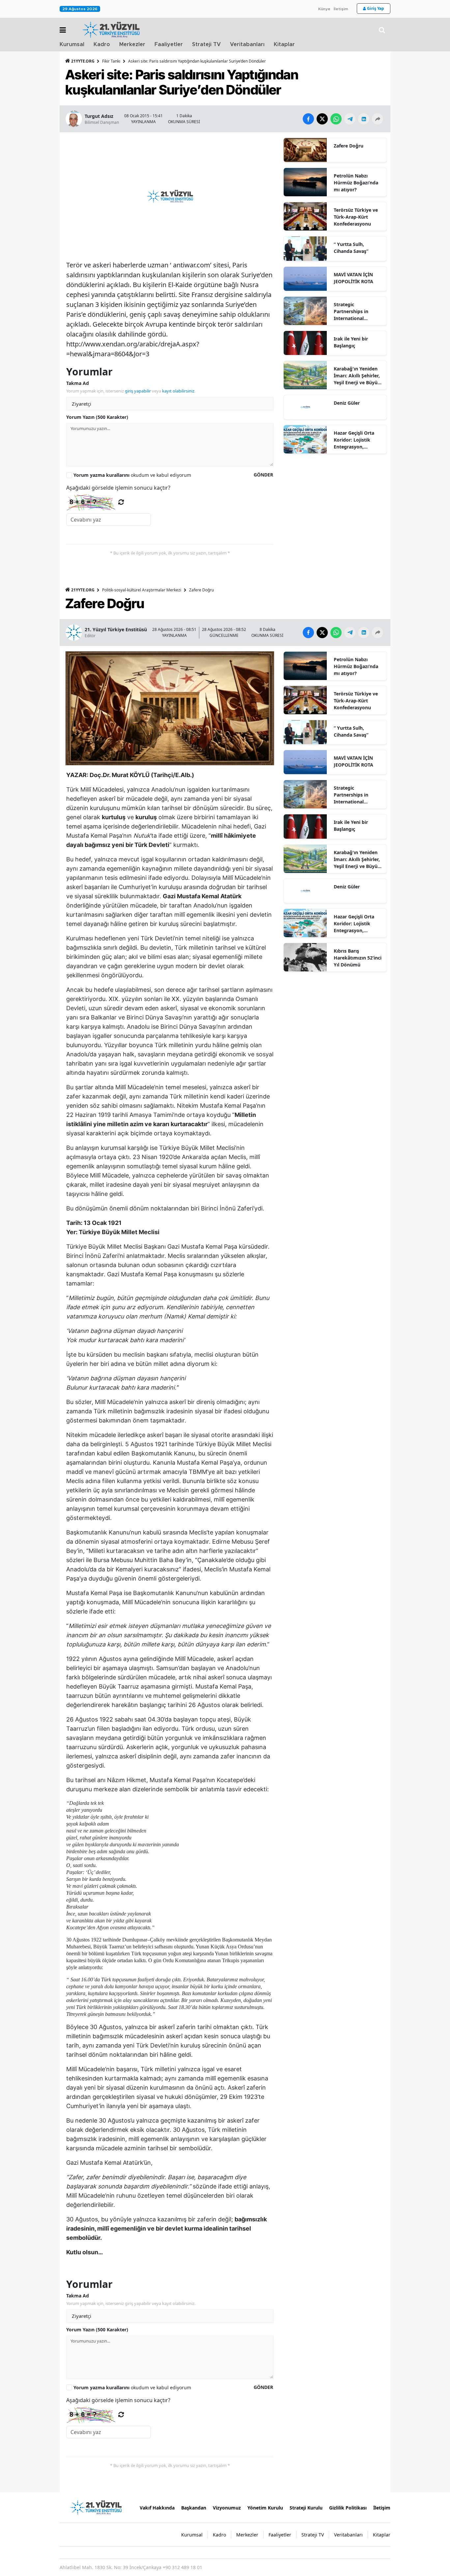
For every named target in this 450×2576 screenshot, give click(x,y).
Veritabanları (247, 44)
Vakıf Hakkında (157, 2508)
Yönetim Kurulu (265, 2508)
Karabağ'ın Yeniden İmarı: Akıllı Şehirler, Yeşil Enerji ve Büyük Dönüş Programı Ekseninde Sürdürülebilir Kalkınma (357, 376)
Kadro (102, 44)
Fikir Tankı (111, 61)
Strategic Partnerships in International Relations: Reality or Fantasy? (356, 312)
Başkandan (194, 2508)
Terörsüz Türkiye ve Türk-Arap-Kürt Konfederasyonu (356, 217)
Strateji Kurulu (306, 2508)
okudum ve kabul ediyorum (132, 475)
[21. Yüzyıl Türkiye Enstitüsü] (96, 2507)
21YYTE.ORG (83, 61)
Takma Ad (78, 383)
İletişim (341, 9)
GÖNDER (263, 475)
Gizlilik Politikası (348, 2508)
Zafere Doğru (349, 146)
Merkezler (132, 44)
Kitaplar (284, 44)
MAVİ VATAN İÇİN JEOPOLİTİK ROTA (353, 278)
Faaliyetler (169, 44)
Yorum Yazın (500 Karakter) (97, 417)
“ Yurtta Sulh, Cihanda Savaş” (351, 248)
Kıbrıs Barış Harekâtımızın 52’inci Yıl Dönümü (358, 958)
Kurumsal (72, 44)
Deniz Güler (347, 403)
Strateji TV (206, 44)
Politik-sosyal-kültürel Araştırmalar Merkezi (142, 590)
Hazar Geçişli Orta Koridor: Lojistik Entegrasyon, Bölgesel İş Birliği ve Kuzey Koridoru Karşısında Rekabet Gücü (356, 440)
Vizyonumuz (227, 2508)
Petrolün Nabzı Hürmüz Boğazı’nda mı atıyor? (356, 183)
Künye (324, 9)
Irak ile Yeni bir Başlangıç (351, 342)
